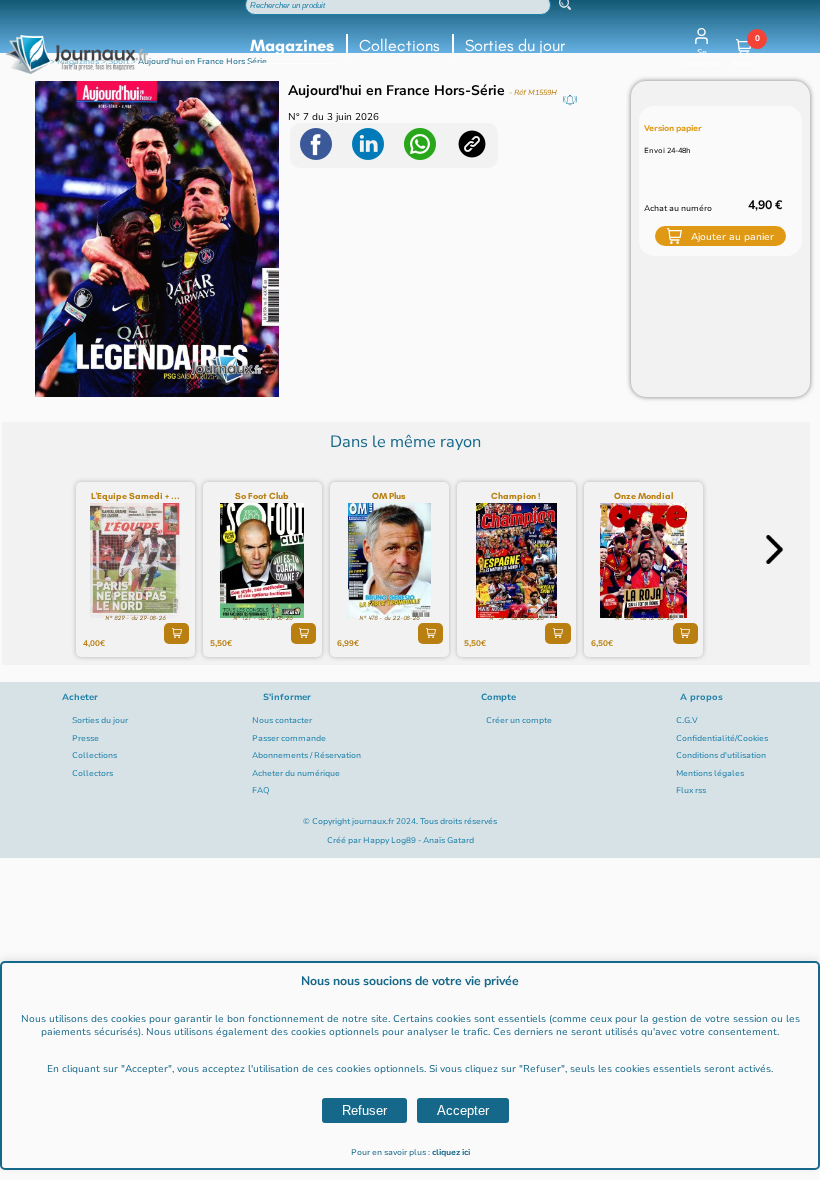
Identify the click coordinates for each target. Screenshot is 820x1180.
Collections (399, 45)
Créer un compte (519, 720)
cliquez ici (451, 1152)
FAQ (261, 790)
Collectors (92, 773)
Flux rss (691, 790)
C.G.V (687, 720)
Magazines (292, 45)
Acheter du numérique (296, 773)
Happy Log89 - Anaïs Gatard (418, 840)
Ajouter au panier (732, 236)
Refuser (364, 1110)
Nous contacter (282, 720)
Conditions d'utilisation (721, 755)
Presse (85, 738)
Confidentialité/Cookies (722, 738)
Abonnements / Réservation (306, 755)
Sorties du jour (515, 45)
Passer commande (289, 738)
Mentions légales (710, 773)
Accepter (463, 1110)
